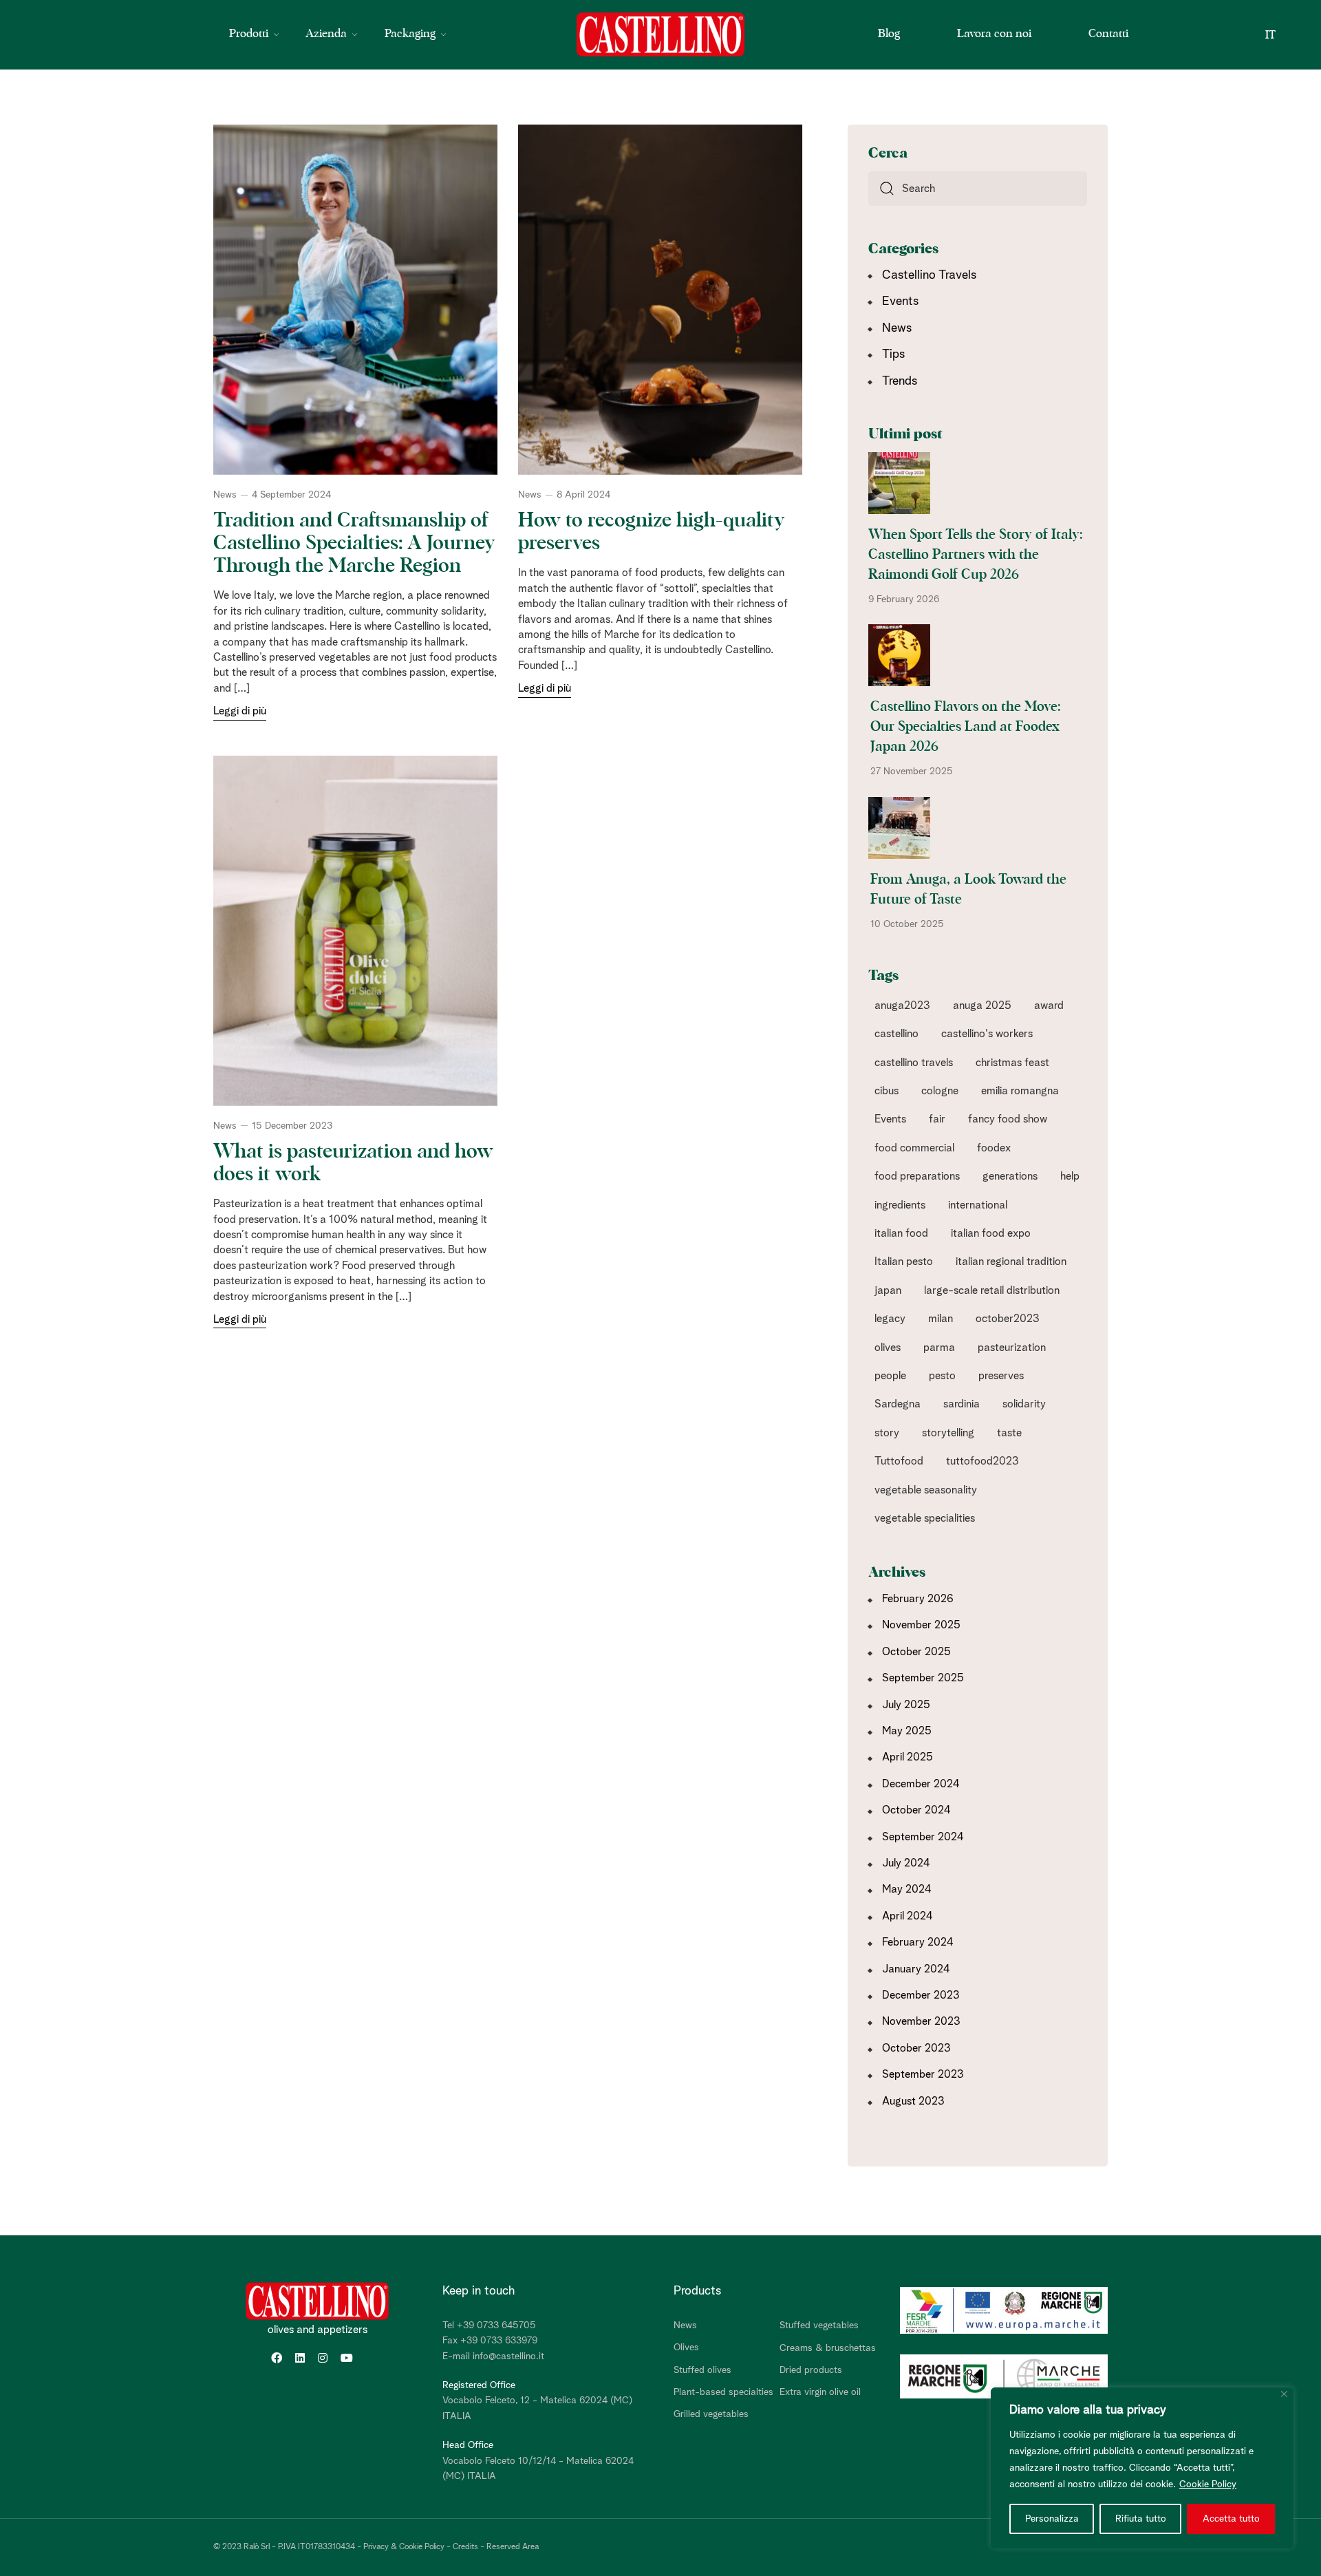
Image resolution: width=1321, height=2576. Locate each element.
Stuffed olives (702, 2370)
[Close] (1284, 2394)
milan (941, 1319)
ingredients (900, 1205)
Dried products (811, 2370)
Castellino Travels (929, 275)
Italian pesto (904, 1262)
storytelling (948, 1433)
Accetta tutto (1231, 2519)
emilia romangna (1020, 1091)
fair (937, 1119)
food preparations (917, 1176)
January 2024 (916, 1969)
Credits (465, 2547)
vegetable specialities (925, 1518)
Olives (686, 2348)
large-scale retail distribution (992, 1290)
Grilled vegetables (711, 2414)
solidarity (1024, 1404)
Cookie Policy (1208, 2484)
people (890, 1376)
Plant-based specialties (723, 2392)
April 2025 (907, 1757)
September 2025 (923, 1678)
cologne (940, 1091)
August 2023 (913, 2101)
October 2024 (916, 1810)
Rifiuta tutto (1141, 2519)
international (978, 1205)
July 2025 (906, 1705)
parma (939, 1348)
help (1070, 1176)
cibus (887, 1091)
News (225, 495)
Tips (893, 354)
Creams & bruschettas (828, 2348)
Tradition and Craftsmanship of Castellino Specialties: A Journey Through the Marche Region (354, 543)
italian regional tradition (1011, 1262)
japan (888, 1290)
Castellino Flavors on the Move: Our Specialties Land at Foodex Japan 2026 (965, 727)
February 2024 (918, 1942)
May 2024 (907, 1889)
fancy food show (1008, 1119)
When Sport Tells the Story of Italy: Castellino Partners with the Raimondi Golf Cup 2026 (975, 555)
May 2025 (907, 1731)
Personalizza (1052, 2519)
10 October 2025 (907, 924)
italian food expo (991, 1233)
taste (1009, 1433)
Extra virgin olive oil (820, 2392)
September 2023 (923, 2074)
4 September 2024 (291, 495)
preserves (1001, 1376)
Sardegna (898, 1404)
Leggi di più (240, 711)
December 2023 (921, 1995)
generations (1010, 1176)
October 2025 (916, 1652)
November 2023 (921, 2021)
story (887, 1433)
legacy (890, 1319)
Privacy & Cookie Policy (404, 2547)
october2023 (1008, 1319)
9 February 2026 (904, 599)
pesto (942, 1376)
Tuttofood (899, 1461)
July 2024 (906, 1863)
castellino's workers (987, 1034)
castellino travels (914, 1063)
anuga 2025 (982, 1005)
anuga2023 (902, 1005)
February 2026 (918, 1599)
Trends (900, 381)
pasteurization (1012, 1348)
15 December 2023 (292, 1126)
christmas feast (1012, 1063)
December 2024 (921, 1784)
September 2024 (923, 1837)
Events (900, 301)
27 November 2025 (912, 771)
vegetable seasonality (926, 1490)
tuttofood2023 (982, 1461)
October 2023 (916, 2048)
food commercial (914, 1148)
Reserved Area (513, 2547)
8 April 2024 (583, 495)
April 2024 (907, 1916)
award (1049, 1005)
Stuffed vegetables (819, 2325)
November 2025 (921, 1625)
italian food (901, 1233)
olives (888, 1348)
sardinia (962, 1404)
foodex (994, 1148)
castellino (896, 1034)
